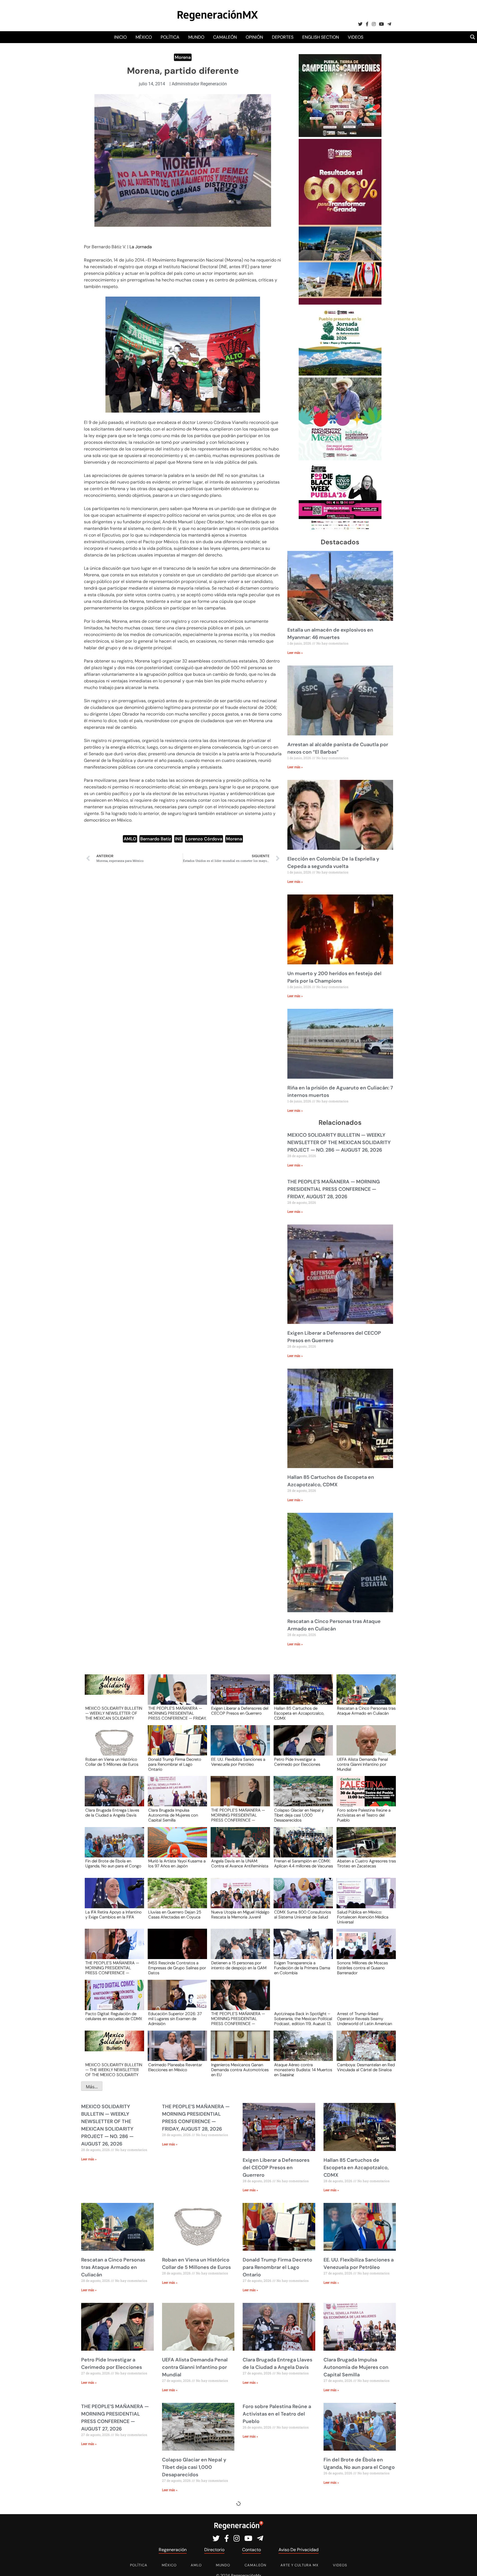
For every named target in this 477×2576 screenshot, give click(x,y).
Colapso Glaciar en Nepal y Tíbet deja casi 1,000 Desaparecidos (299, 1815)
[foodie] (340, 530)
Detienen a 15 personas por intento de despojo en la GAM (239, 1966)
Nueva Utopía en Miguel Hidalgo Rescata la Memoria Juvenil (240, 1915)
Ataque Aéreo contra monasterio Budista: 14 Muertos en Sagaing (303, 2070)
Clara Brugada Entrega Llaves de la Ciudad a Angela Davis (112, 1813)
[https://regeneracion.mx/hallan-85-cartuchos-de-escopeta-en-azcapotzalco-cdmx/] (301, 1695)
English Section (321, 37)
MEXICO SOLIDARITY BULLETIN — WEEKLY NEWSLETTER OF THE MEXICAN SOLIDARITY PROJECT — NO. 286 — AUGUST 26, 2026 (339, 1142)
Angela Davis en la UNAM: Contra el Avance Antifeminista (240, 1864)
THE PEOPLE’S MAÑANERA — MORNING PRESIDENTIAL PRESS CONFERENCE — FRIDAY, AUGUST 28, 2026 (334, 1189)
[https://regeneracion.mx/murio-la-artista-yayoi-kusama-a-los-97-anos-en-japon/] (176, 1847)
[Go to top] (467, 2565)
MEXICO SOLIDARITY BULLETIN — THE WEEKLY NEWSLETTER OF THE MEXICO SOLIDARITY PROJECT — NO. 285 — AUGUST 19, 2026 (114, 2070)
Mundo (196, 37)
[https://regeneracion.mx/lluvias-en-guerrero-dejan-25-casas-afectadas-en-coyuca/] (176, 1898)
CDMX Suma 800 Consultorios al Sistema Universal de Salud (303, 1915)
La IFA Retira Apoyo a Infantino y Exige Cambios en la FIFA (113, 1915)
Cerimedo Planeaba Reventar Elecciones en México (175, 2068)
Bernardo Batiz (156, 839)
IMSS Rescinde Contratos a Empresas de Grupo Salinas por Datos (177, 1968)
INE (178, 839)
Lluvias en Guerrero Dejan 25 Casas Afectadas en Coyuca (175, 1915)
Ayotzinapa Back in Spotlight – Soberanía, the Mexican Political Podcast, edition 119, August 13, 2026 (303, 2018)
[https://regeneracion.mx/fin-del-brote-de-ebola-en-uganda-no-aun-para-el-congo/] (113, 1847)
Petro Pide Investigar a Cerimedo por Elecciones (297, 1762)
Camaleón (225, 37)
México (144, 37)
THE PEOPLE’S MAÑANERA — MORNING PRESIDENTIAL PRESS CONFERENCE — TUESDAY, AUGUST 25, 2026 (112, 1968)
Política (170, 37)
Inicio (120, 37)
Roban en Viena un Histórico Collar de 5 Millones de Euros (112, 1762)
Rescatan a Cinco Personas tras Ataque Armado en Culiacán (366, 1711)
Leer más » (295, 653)
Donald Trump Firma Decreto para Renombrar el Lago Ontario (175, 1764)
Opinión (254, 37)
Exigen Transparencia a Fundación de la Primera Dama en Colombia (302, 1968)
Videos (356, 37)
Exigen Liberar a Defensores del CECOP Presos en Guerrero (240, 1711)
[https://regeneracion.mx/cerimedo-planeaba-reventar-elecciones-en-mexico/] (176, 2051)
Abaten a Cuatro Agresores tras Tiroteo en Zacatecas (366, 1864)
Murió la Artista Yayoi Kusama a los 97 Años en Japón (177, 1864)
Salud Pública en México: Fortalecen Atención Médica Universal (363, 1917)
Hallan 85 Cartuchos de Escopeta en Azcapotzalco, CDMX (299, 1713)
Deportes (283, 37)
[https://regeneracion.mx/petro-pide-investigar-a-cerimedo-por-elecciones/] (301, 1745)
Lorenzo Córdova (204, 839)
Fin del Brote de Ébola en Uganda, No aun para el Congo (113, 1864)
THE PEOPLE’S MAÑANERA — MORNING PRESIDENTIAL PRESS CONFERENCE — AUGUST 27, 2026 (238, 1815)
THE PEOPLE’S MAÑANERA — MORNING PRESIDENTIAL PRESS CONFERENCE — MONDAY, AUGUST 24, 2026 (238, 2018)
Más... (92, 2087)
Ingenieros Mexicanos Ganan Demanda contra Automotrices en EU (240, 2070)
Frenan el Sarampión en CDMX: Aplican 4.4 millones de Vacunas (304, 1864)
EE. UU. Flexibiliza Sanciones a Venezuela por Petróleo (238, 1762)
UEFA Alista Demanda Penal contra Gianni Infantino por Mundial (362, 1764)
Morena (183, 57)
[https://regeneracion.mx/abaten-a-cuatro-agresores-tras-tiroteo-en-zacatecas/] (364, 1847)
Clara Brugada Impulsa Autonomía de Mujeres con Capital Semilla (173, 1815)
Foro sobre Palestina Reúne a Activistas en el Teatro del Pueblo (364, 1815)
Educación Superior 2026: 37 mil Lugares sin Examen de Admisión (175, 2018)
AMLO (130, 839)
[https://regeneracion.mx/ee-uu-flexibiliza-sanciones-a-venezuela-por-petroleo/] (239, 1745)
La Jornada (141, 247)
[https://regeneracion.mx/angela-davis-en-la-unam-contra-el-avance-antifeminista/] (239, 1847)
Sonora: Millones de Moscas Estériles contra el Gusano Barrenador (362, 1968)
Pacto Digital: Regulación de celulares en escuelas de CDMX (114, 2017)
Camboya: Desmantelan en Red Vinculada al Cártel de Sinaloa (366, 2068)
